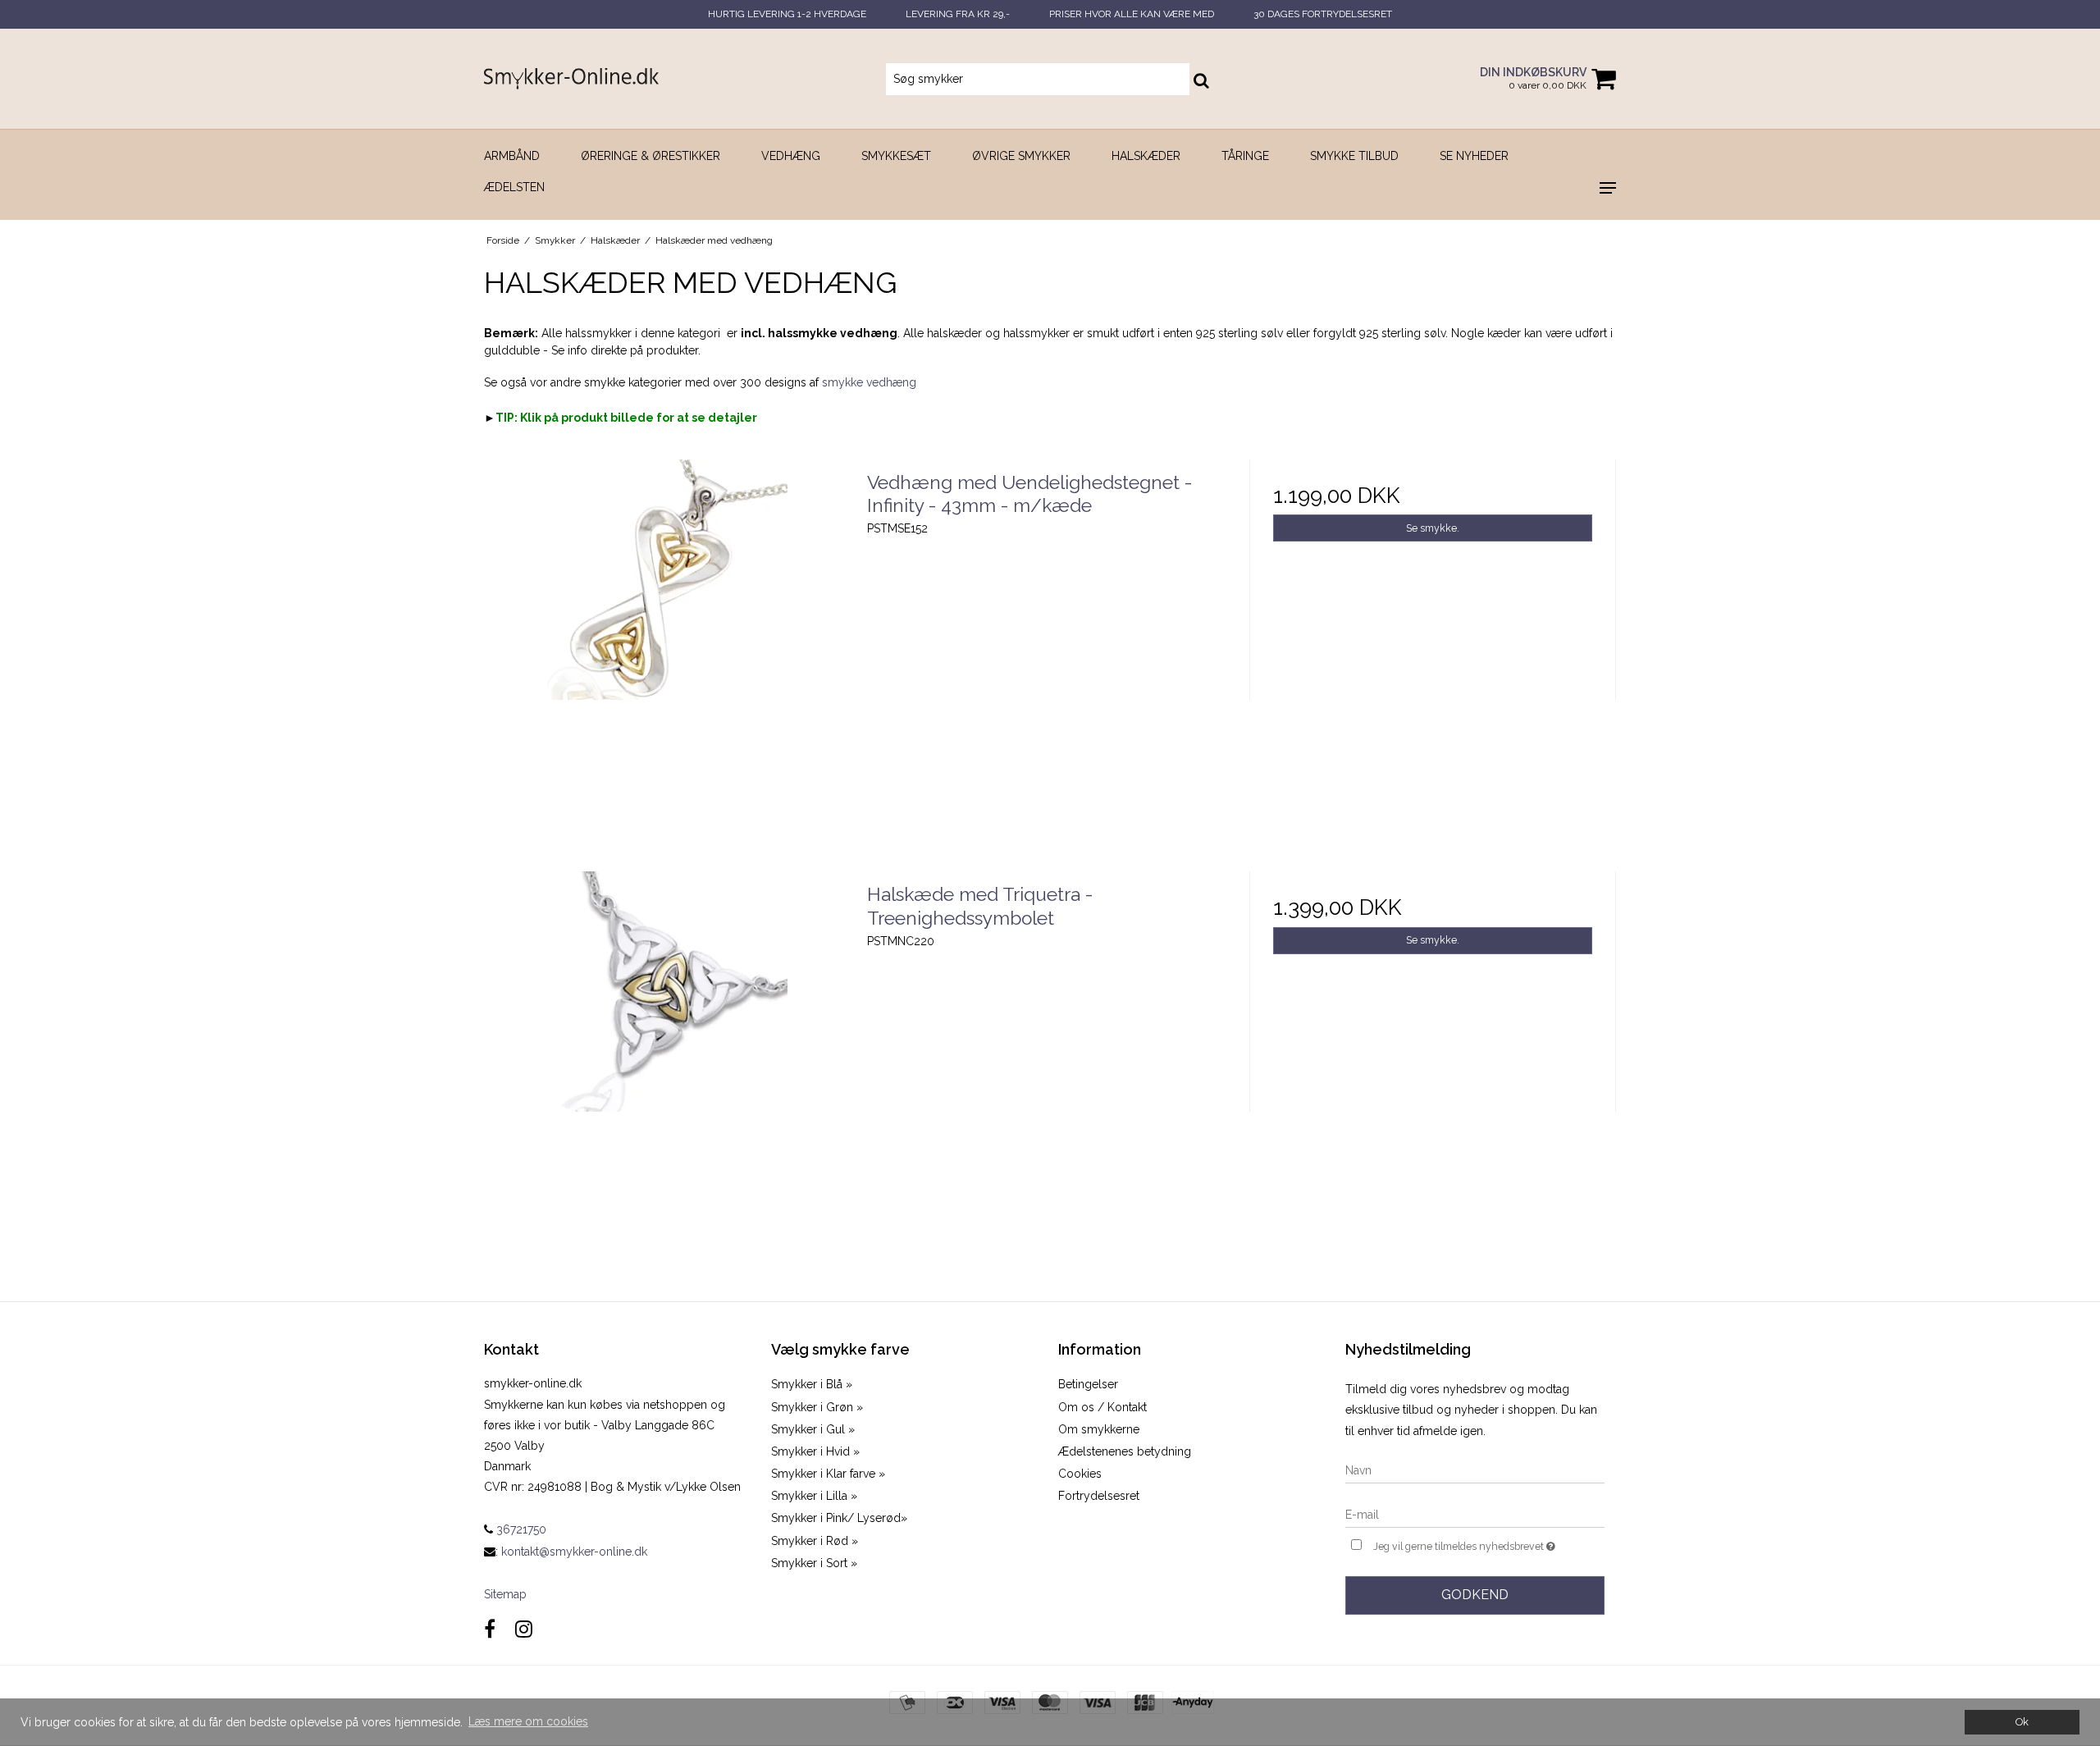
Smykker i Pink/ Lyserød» (839, 1518)
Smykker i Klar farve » (828, 1474)
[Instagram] (524, 1629)
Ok (2022, 1722)
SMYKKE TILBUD (1354, 156)
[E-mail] (1475, 1514)
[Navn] (1475, 1469)
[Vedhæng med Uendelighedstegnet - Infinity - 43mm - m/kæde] (667, 643)
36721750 (520, 1529)
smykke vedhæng (869, 382)
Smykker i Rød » (815, 1541)
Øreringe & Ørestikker (651, 156)
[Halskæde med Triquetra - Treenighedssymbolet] (667, 1055)
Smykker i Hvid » (815, 1451)
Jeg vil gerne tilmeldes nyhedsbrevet (1489, 1543)
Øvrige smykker (1021, 156)
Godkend (1475, 1595)
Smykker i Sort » (814, 1563)
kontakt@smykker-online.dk (574, 1552)
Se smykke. (1433, 528)
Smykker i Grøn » (817, 1407)
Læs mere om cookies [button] (528, 1721)
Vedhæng (791, 156)
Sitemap (505, 1594)
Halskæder (1146, 156)
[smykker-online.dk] (571, 78)
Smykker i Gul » (813, 1429)
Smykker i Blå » (812, 1384)
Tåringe (1245, 156)
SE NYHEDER (1474, 156)
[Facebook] (490, 1629)
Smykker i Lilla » (814, 1496)
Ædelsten (514, 187)
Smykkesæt (896, 156)
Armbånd (512, 156)
